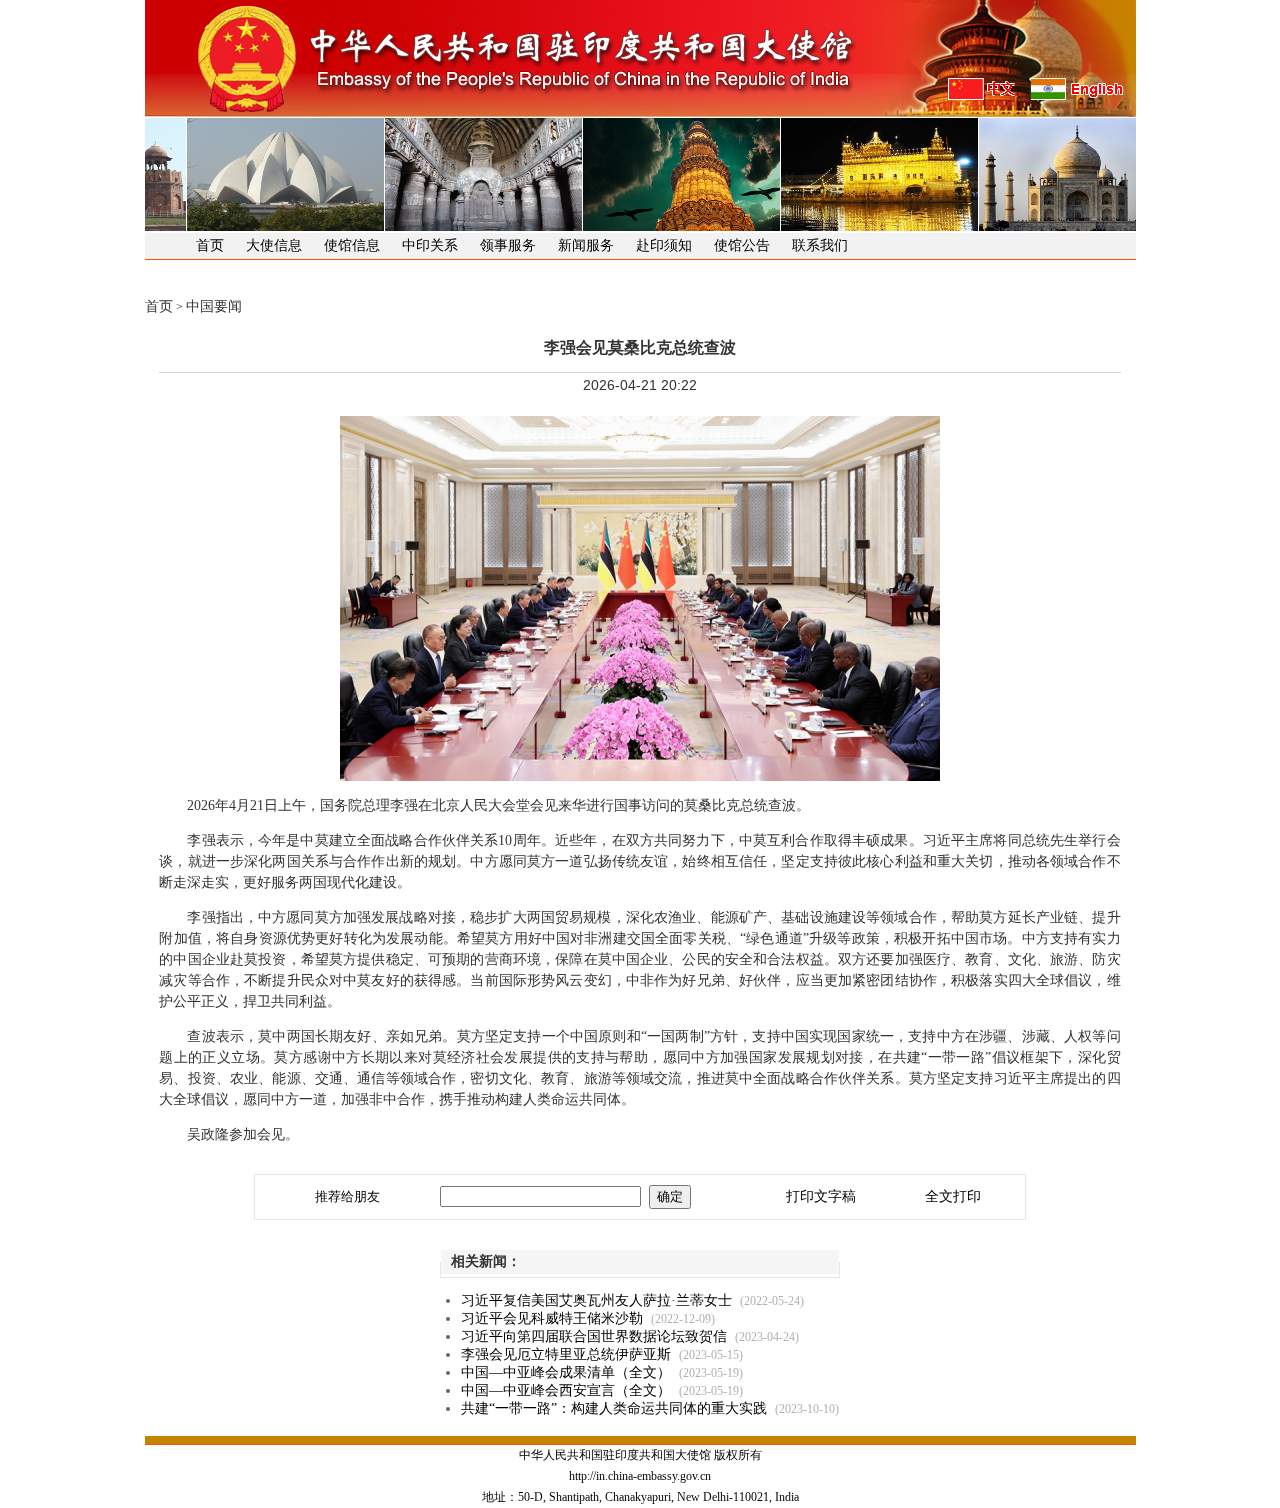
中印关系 (430, 245)
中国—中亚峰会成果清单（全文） (566, 1372)
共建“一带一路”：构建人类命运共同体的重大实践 (614, 1408)
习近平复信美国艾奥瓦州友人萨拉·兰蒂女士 (596, 1300)
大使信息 (274, 245)
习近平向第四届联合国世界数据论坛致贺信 (594, 1336)
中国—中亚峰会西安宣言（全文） (566, 1390)
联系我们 (820, 245)
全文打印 (953, 1196)
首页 (210, 245)
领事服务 (508, 245)
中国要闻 (214, 306)
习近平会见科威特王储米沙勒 (552, 1318)
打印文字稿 (821, 1196)
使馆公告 (742, 245)
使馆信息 (352, 245)
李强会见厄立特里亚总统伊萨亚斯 (566, 1354)
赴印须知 (664, 245)
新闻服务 (586, 245)
